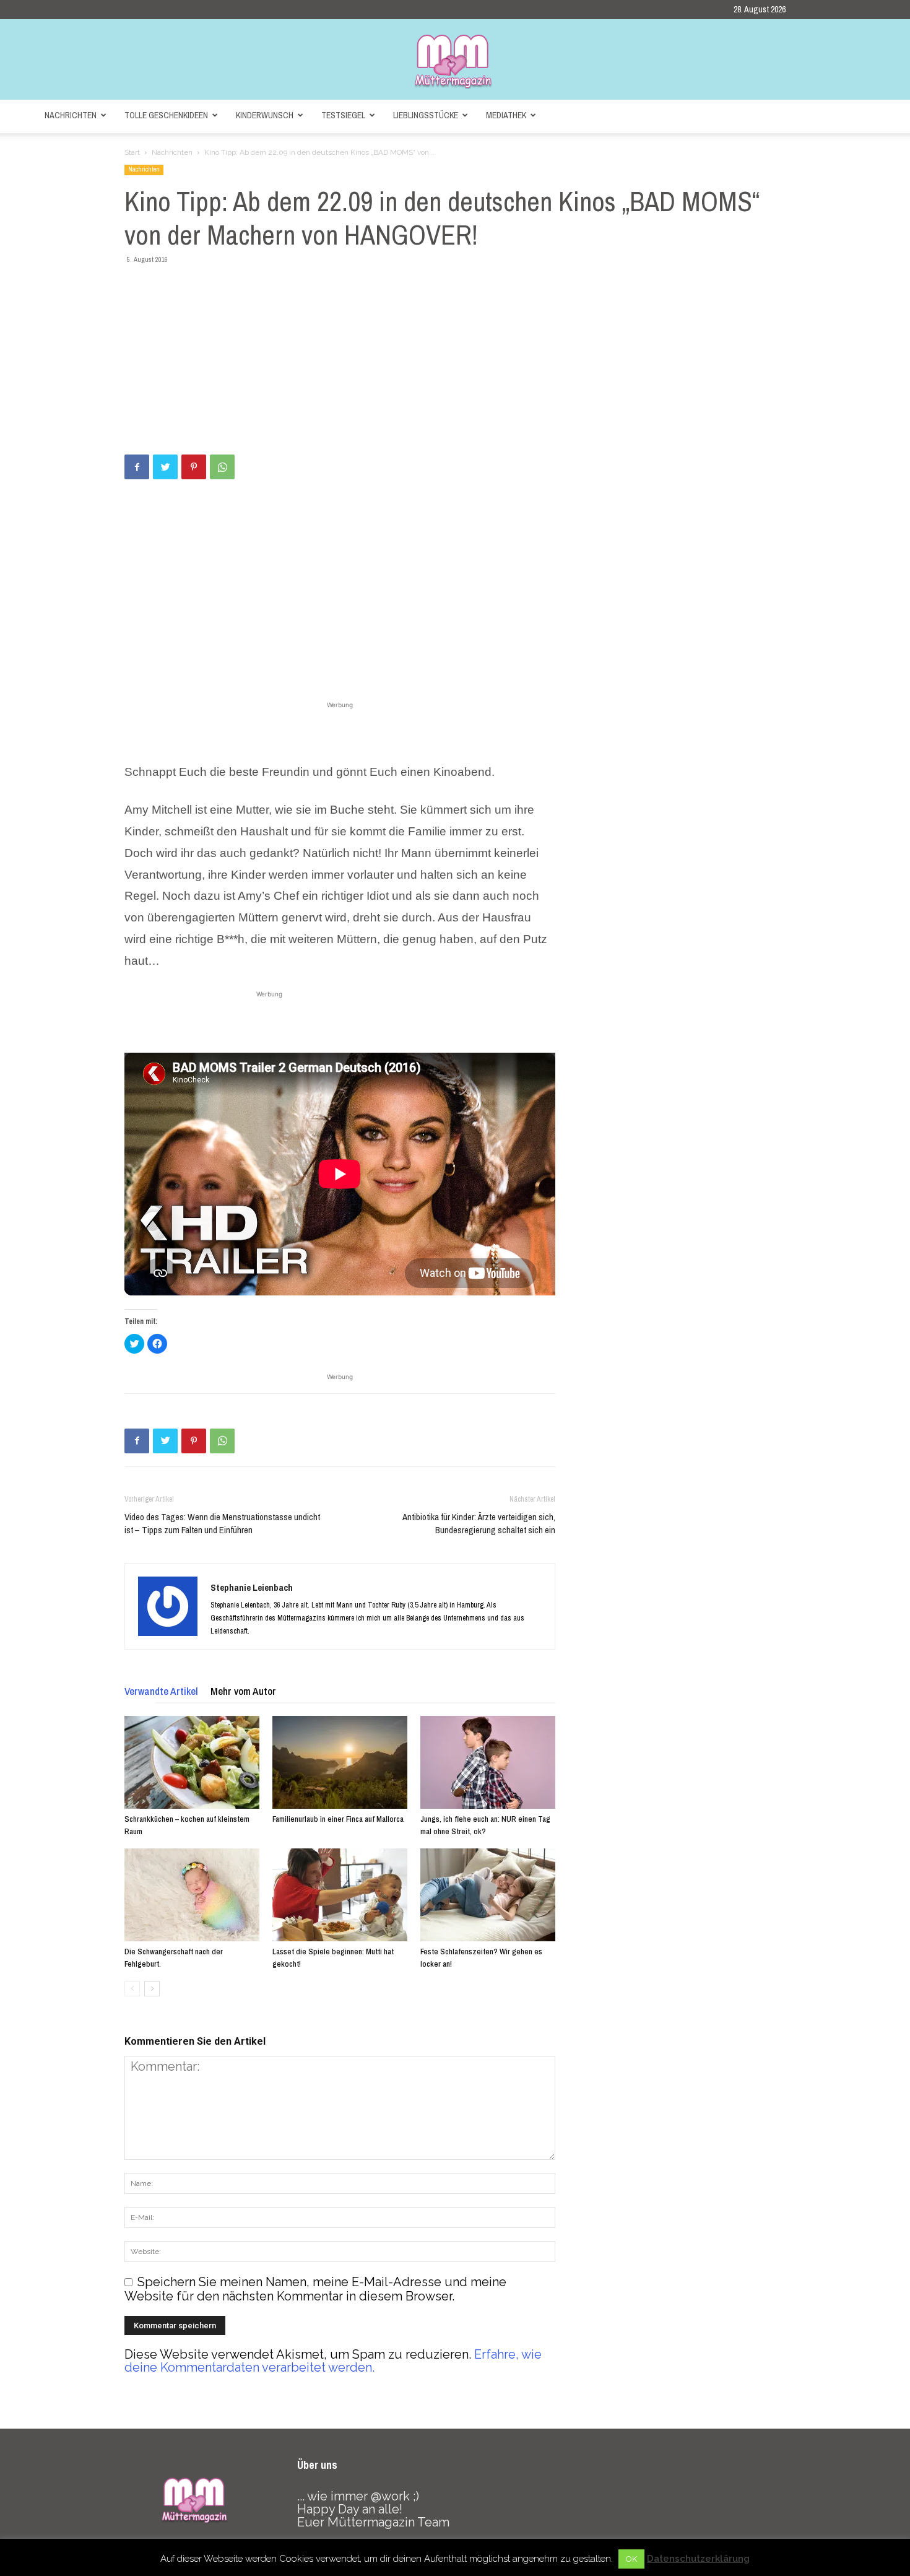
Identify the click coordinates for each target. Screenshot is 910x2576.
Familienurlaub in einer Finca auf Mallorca (338, 1819)
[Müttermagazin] (455, 61)
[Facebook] (137, 467)
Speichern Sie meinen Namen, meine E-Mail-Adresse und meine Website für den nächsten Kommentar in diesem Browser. (315, 2289)
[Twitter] (165, 467)
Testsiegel (343, 115)
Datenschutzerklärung (698, 2559)
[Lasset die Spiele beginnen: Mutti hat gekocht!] (340, 1895)
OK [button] (631, 2559)
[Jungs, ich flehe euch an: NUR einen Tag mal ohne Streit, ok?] (488, 1762)
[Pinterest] (194, 467)
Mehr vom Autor (243, 1691)
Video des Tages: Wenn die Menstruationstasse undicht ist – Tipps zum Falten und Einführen (222, 1523)
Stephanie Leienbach (252, 1587)
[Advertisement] (455, 362)
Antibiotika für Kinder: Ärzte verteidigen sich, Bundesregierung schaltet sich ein (479, 1523)
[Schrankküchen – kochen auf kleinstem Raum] (192, 1762)
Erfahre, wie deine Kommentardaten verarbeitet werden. (333, 2361)
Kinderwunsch (265, 115)
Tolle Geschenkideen (166, 115)
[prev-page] (132, 1989)
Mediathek (506, 115)
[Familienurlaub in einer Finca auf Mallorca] (340, 1762)
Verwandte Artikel (161, 1691)
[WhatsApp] (222, 467)
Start (132, 152)
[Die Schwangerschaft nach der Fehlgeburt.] (192, 1895)
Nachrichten (71, 115)
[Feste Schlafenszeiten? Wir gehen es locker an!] (488, 1895)
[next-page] (152, 1989)
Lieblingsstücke (426, 115)
